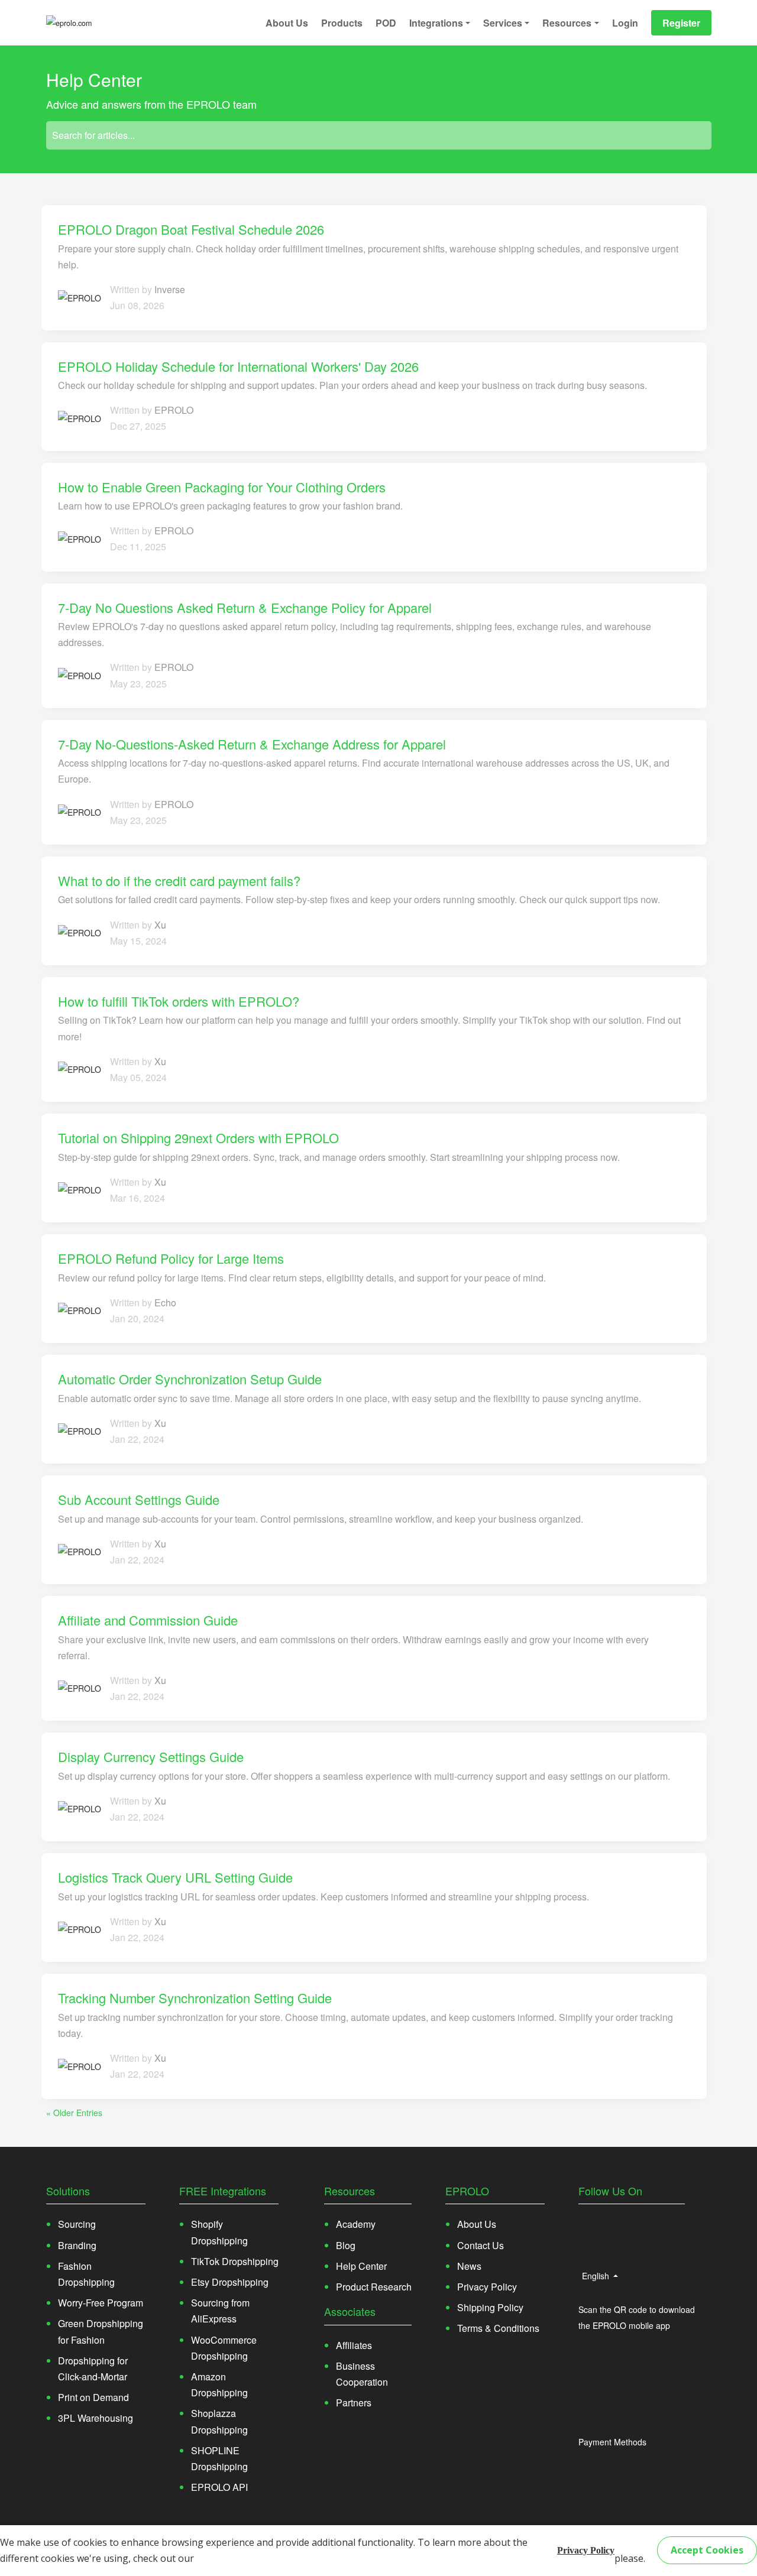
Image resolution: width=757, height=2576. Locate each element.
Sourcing (77, 2224)
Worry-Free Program (101, 2303)
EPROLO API (219, 2487)
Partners (354, 2403)
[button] (603, 2224)
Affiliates (354, 2345)
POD (386, 23)
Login (625, 23)
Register (681, 23)
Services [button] (503, 23)
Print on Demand (93, 2397)
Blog (346, 2245)
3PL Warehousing (96, 2418)
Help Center (361, 2266)
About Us (287, 23)
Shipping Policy (490, 2307)
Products (342, 23)
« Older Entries (74, 2113)
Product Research (374, 2287)
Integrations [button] (436, 23)
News (469, 2266)
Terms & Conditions (498, 2328)
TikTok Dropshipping (235, 2261)
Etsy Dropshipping (230, 2282)
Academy (356, 2224)
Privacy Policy (586, 2550)
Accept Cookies (707, 2550)
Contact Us (481, 2245)
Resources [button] (567, 23)
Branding (77, 2245)
